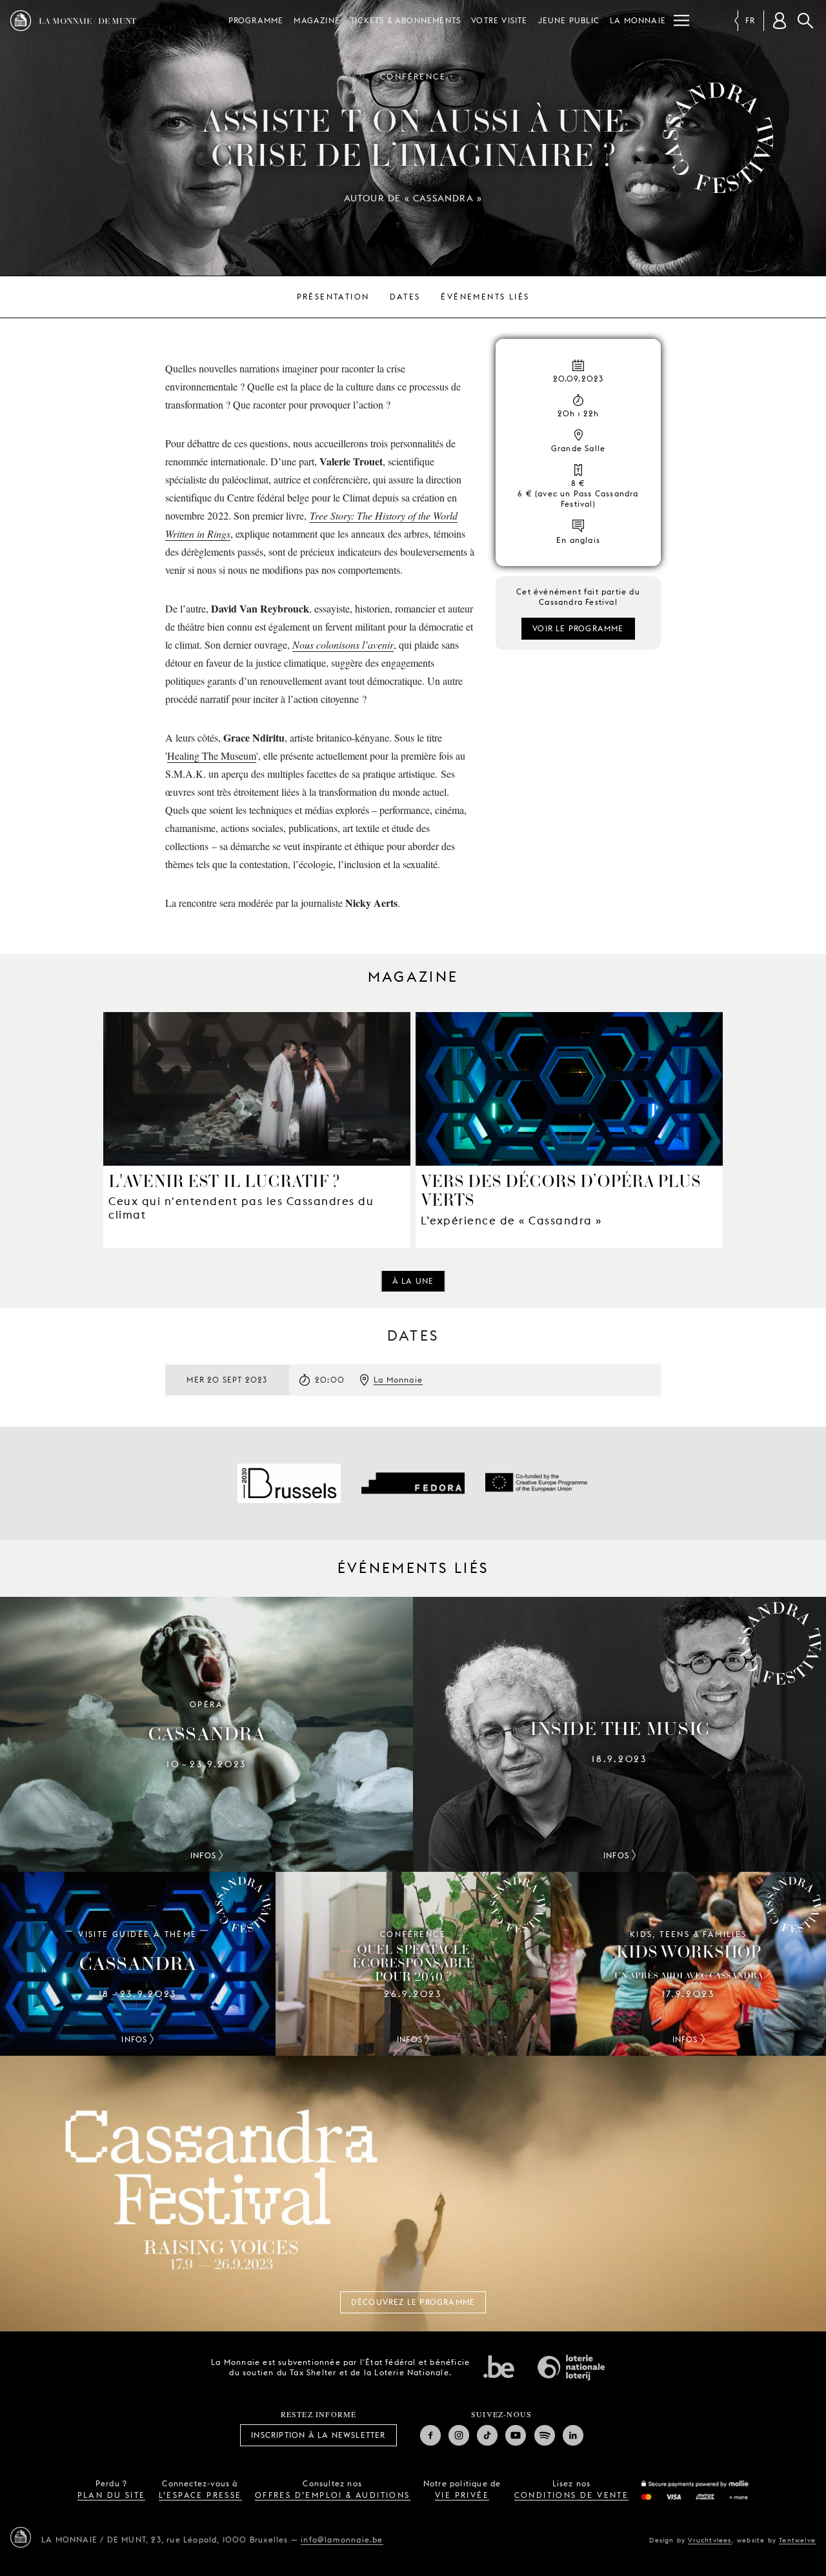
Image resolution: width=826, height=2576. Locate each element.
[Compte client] (780, 21)
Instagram (459, 2435)
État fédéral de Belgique (499, 2366)
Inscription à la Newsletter (318, 2435)
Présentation (333, 297)
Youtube (516, 2435)
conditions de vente (572, 2495)
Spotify (545, 2435)
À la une (413, 1281)
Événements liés (485, 297)
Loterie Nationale (571, 2368)
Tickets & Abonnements (406, 20)
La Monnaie (638, 20)
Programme (256, 20)
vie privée (462, 2495)
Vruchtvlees (710, 2540)
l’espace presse (200, 2495)
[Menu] (681, 21)
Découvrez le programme (413, 2302)
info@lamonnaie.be (342, 2540)
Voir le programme (578, 628)
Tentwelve (797, 2540)
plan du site (112, 2495)
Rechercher (805, 21)
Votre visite (499, 20)
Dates (405, 297)
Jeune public (569, 20)
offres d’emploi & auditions (333, 2495)
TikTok (487, 2435)
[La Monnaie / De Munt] (21, 2537)
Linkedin (573, 2435)
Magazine (317, 20)
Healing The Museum (212, 756)
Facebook (430, 2435)
